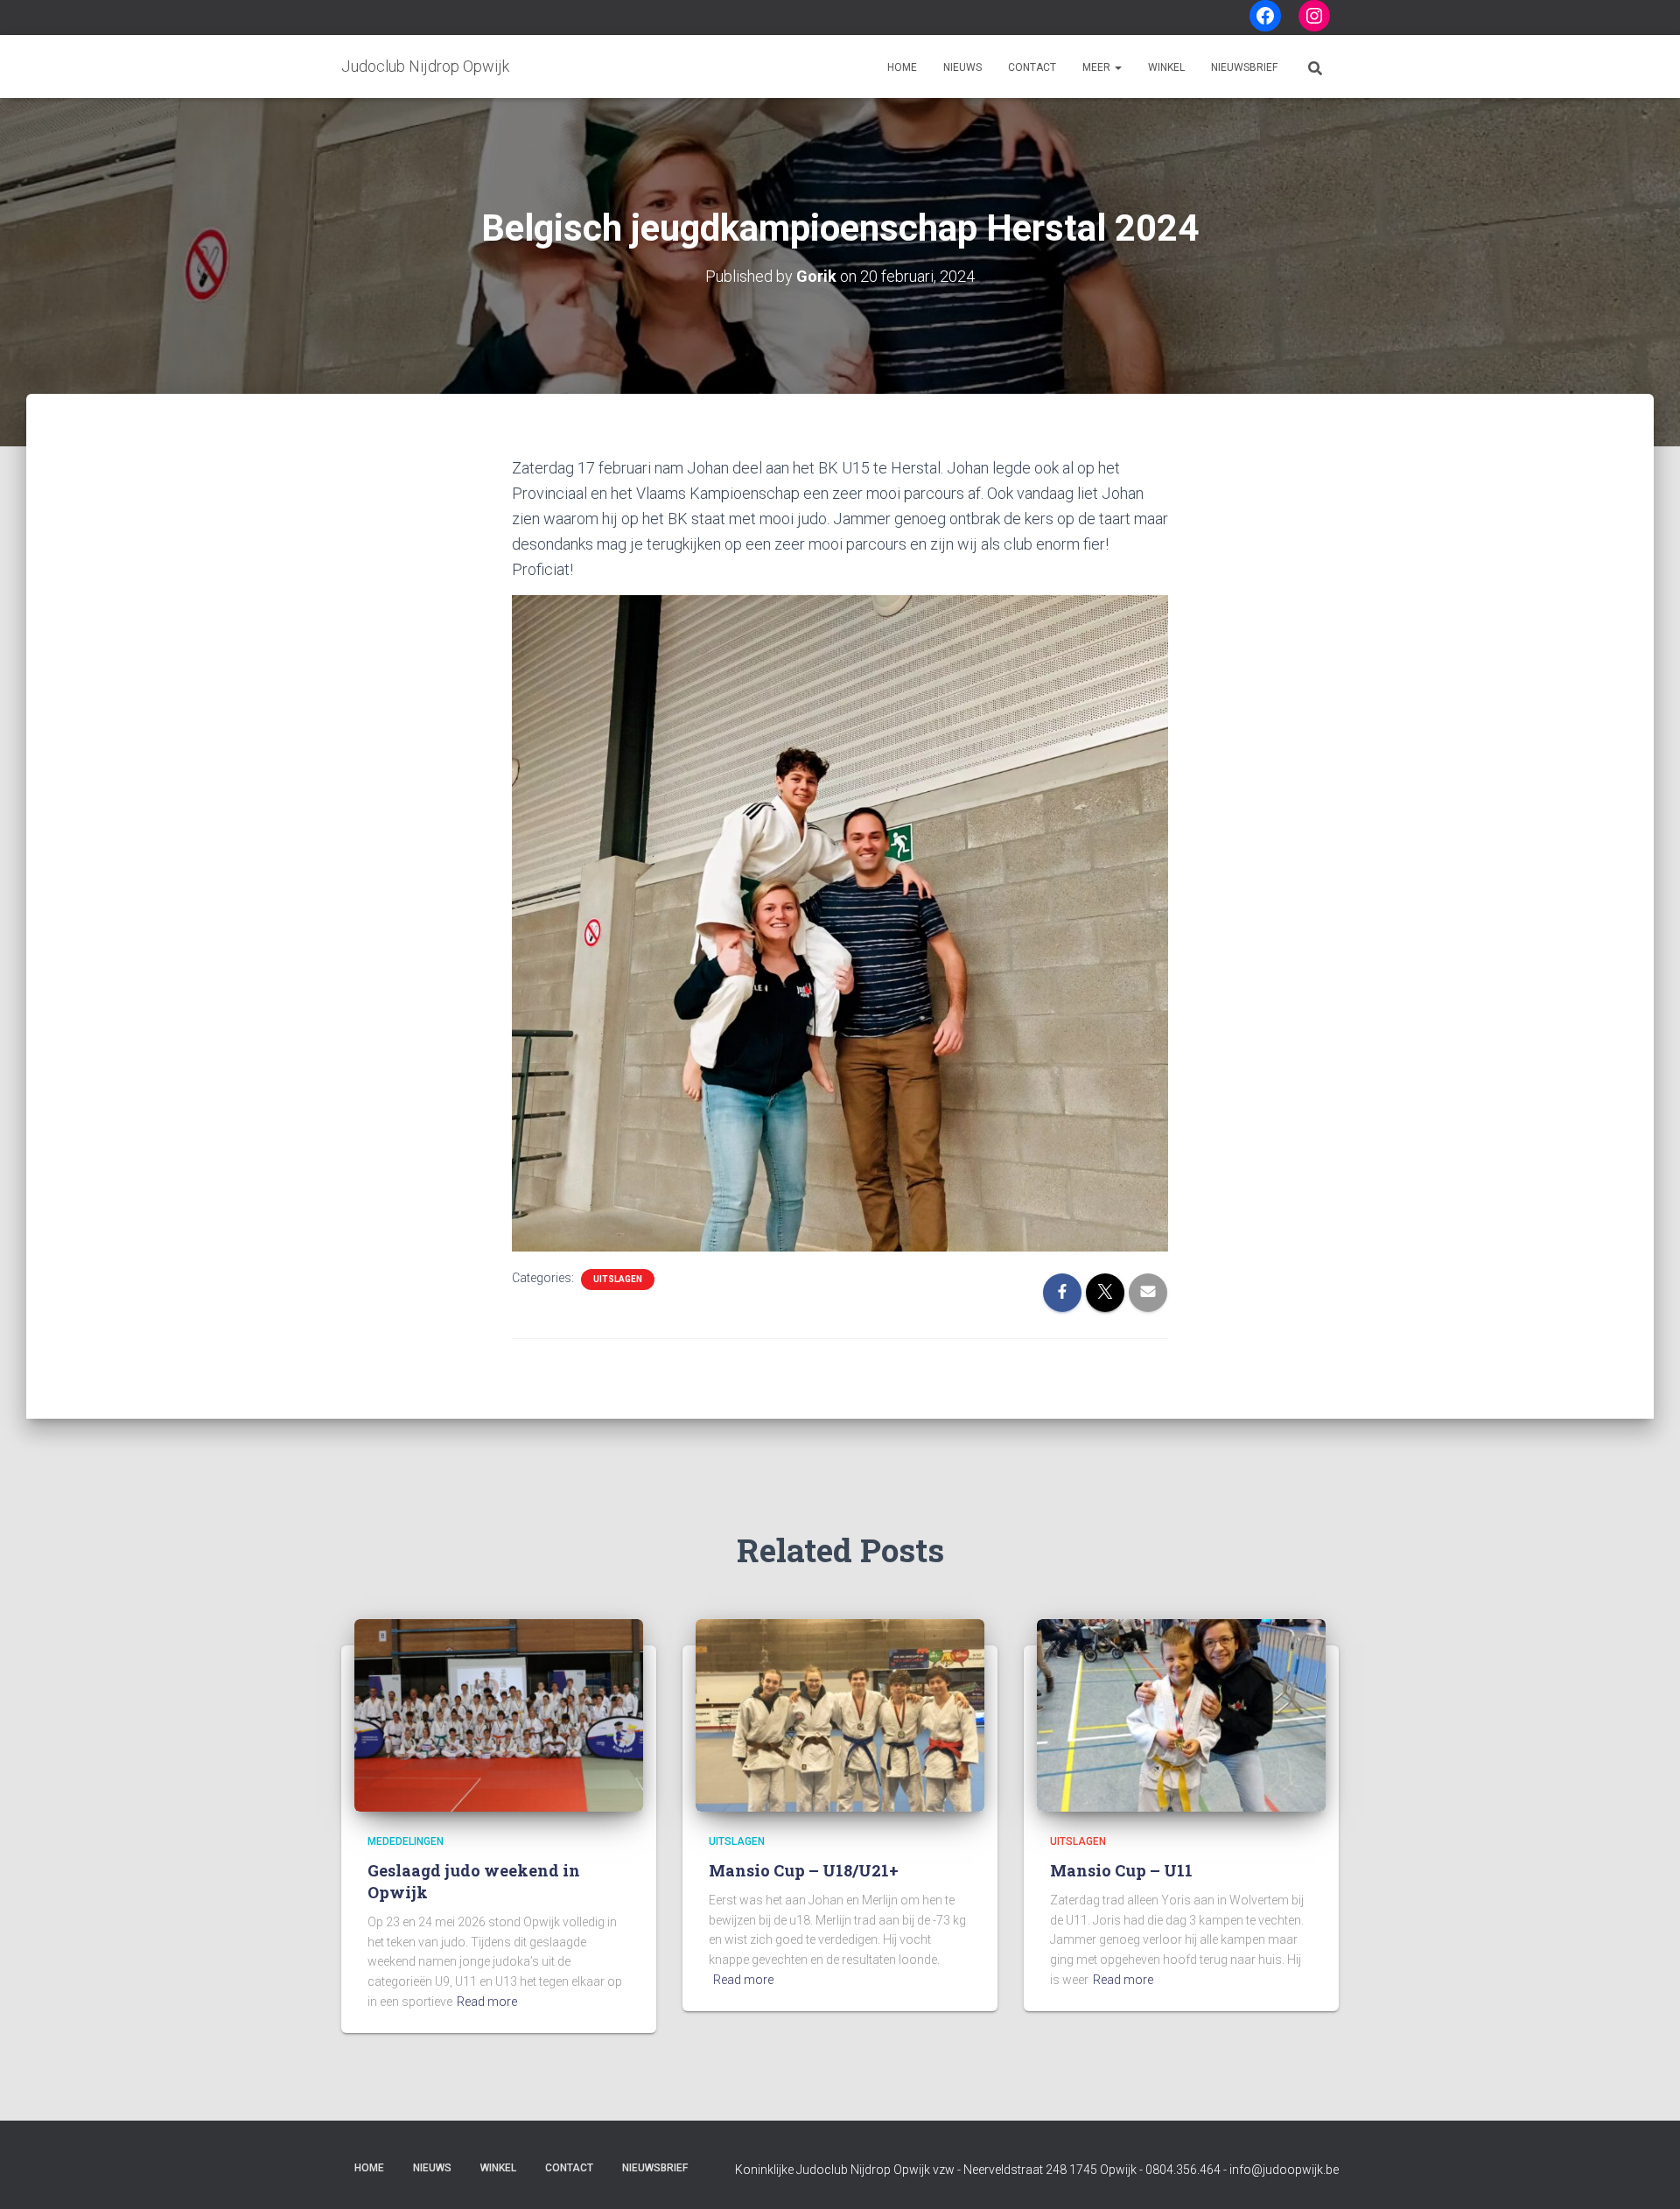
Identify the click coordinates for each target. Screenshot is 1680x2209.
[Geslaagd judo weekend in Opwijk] (499, 1715)
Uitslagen (618, 1279)
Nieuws (962, 67)
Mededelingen (406, 1841)
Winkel (1166, 67)
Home (902, 67)
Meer (1098, 67)
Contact (1032, 67)
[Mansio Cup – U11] (1181, 1715)
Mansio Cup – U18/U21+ (804, 1870)
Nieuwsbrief (1244, 67)
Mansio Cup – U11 (1121, 1870)
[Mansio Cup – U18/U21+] (840, 1715)
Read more (487, 2002)
